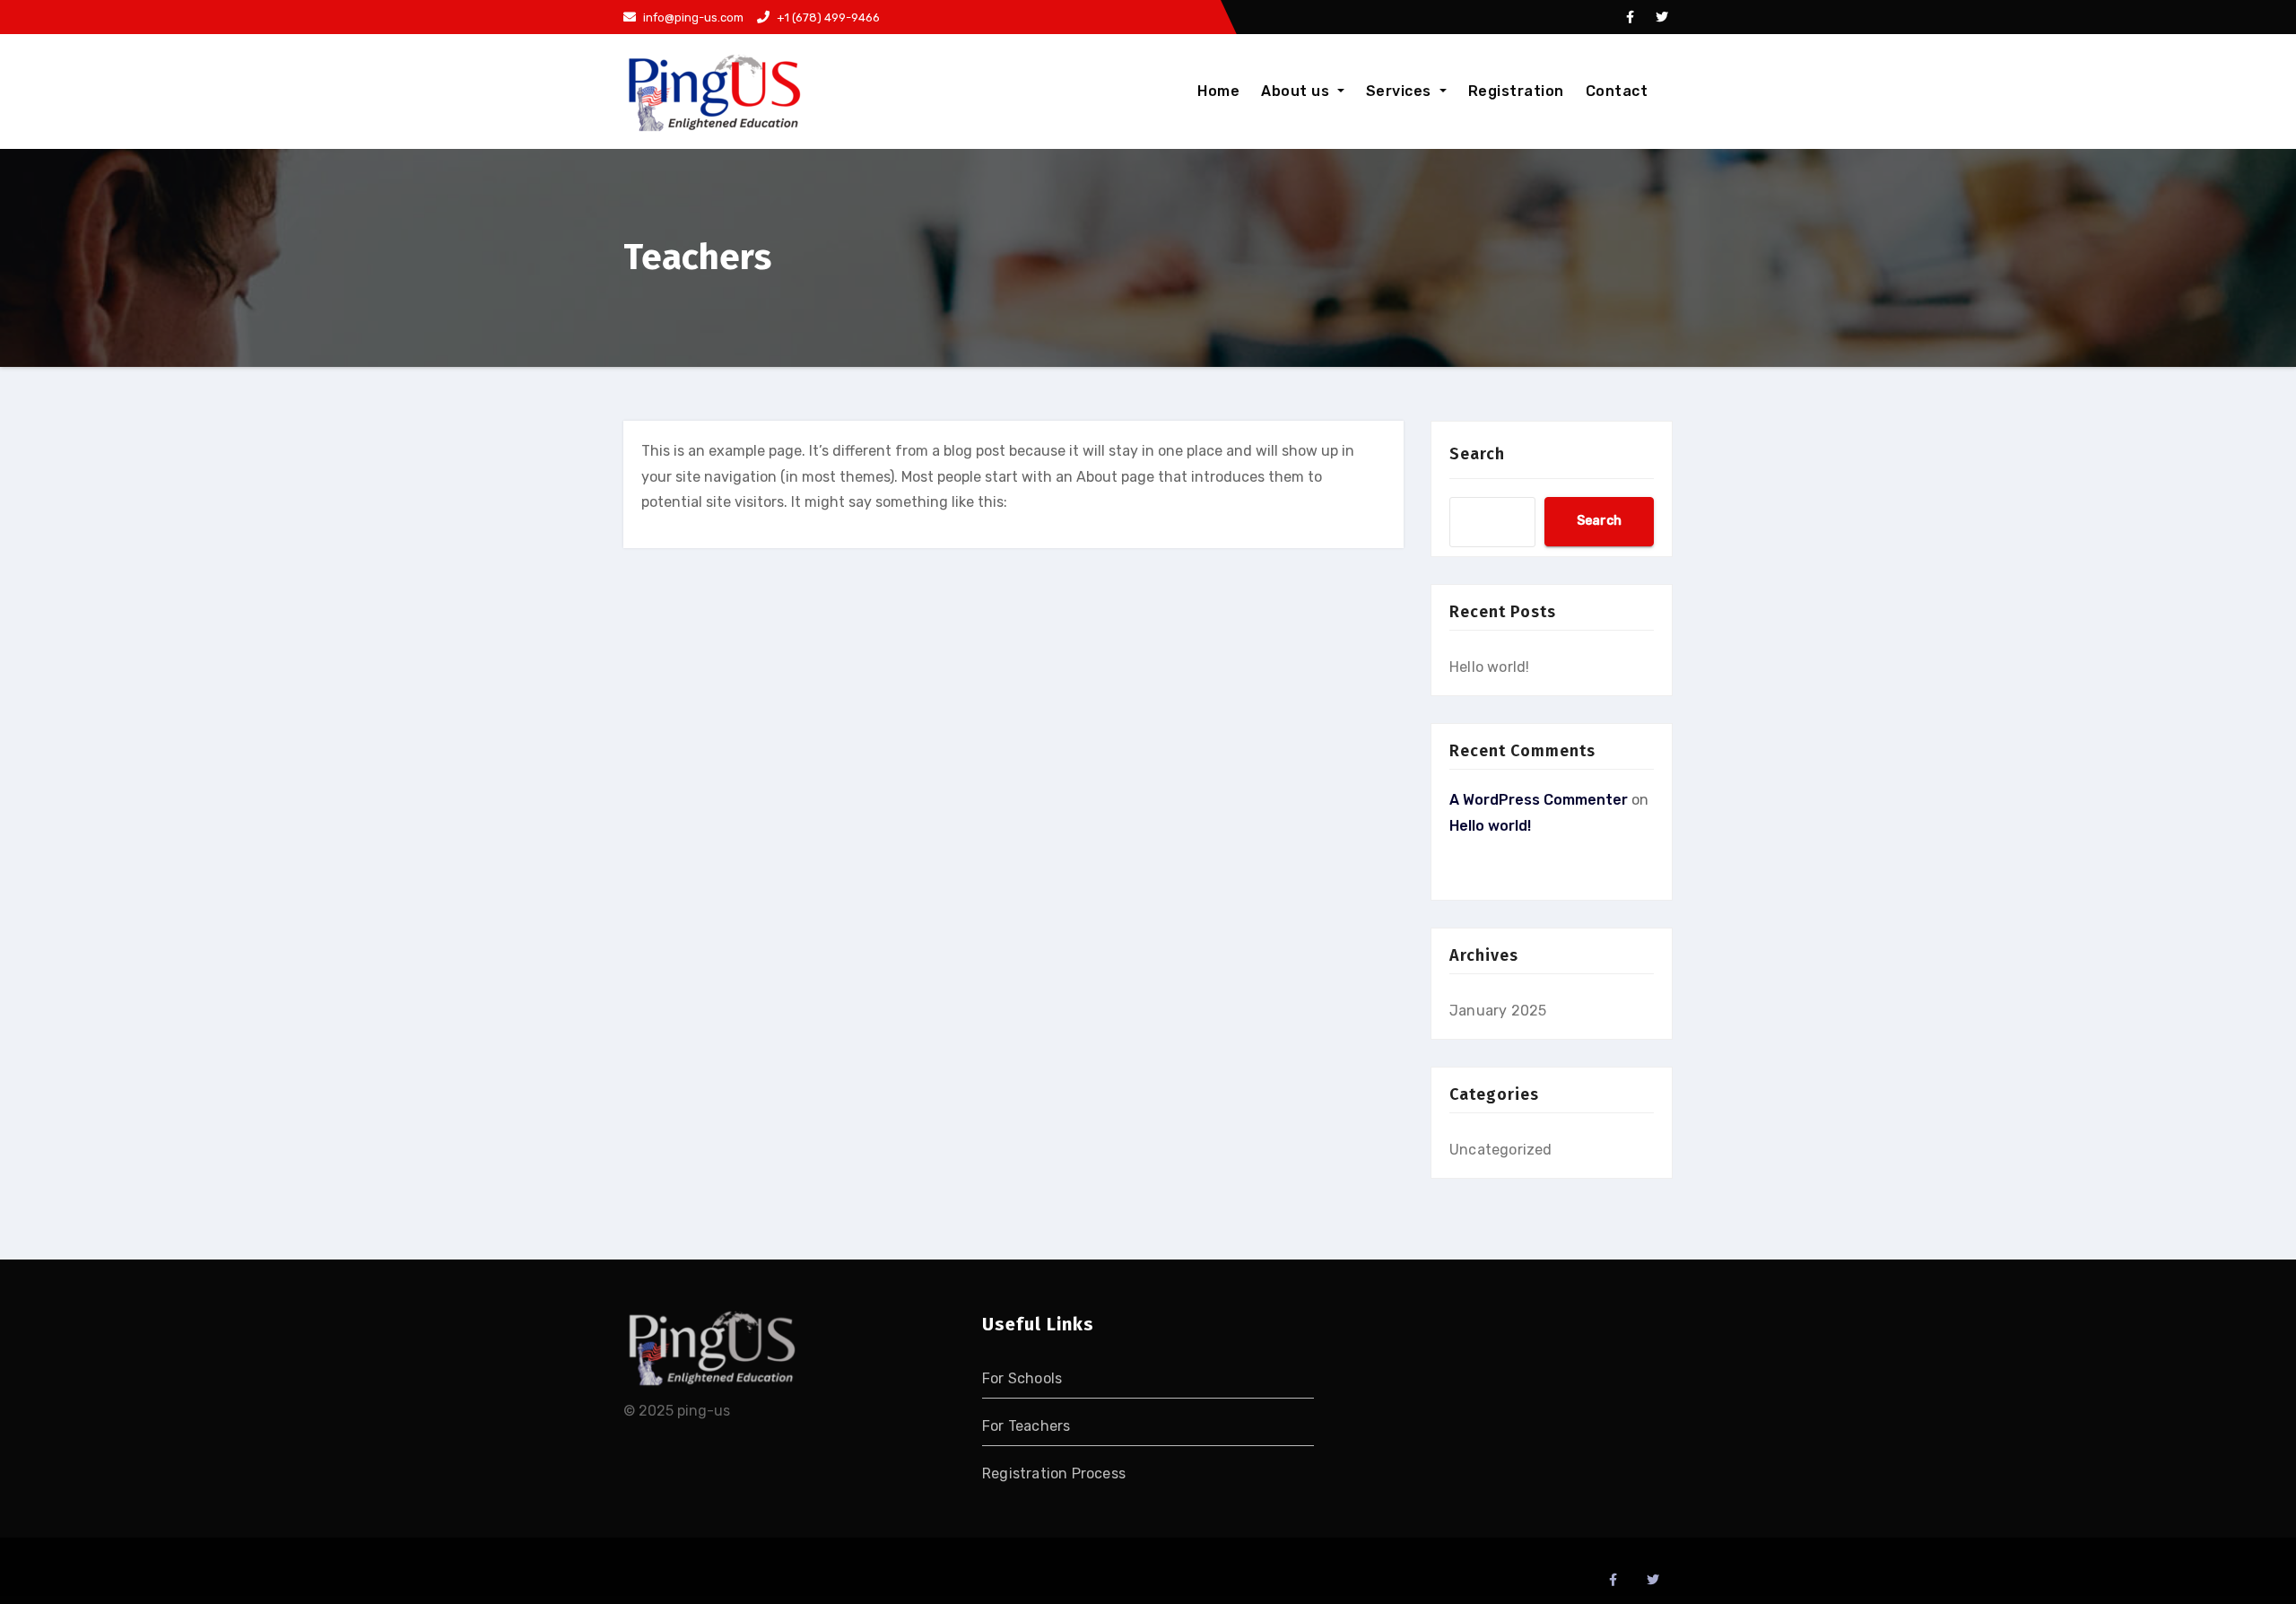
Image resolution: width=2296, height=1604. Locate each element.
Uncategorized (1501, 1150)
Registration (1516, 91)
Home (1218, 91)
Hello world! (1489, 667)
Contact (1617, 91)
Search (1477, 454)
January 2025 (1498, 1011)
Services (1401, 91)
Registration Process (1054, 1473)
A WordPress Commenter (1539, 800)
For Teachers (1026, 1426)
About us (1297, 91)
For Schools (1022, 1378)
